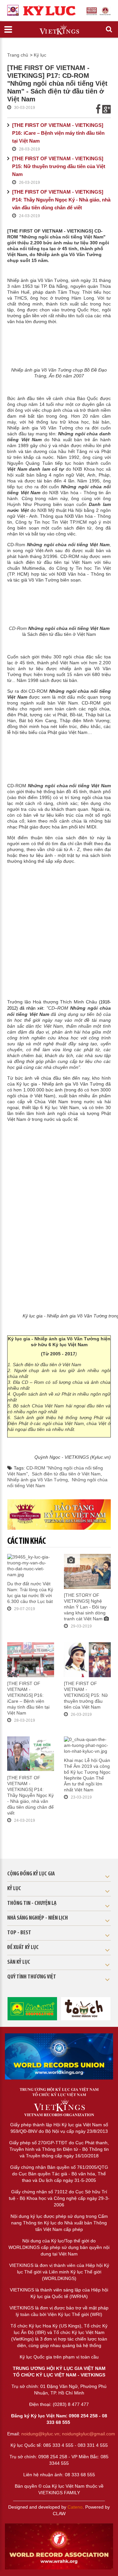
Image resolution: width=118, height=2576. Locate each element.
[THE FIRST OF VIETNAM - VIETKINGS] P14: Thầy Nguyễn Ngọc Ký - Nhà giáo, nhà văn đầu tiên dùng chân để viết (61, 200)
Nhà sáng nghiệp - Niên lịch (38, 1918)
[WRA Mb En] (59, 2056)
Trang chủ (18, 55)
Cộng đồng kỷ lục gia (31, 1874)
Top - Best (19, 1933)
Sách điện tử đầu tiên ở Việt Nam (66, 1474)
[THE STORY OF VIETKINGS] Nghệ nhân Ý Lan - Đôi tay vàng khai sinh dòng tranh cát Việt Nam (85, 1607)
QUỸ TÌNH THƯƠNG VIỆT (32, 1977)
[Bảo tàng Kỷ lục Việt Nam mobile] (59, 1514)
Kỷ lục (40, 55)
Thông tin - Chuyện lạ (32, 1904)
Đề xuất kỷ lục (23, 1948)
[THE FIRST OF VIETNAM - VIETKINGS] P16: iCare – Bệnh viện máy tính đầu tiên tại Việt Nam (58, 133)
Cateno (75, 2507)
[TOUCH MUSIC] (86, 2008)
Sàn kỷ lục (19, 1962)
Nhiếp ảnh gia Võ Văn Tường (38, 1480)
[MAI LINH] (32, 2008)
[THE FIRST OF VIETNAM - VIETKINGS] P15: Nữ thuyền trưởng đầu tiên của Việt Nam (59, 166)
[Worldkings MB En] (59, 2546)
